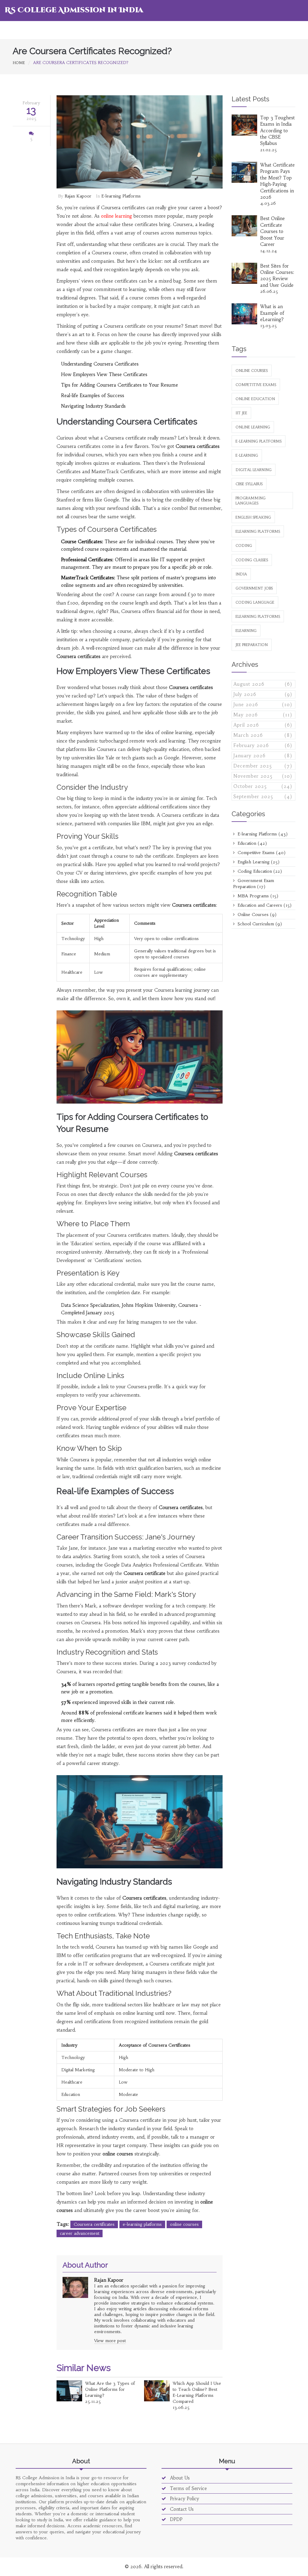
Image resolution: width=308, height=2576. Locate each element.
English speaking (253, 517)
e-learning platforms (142, 2224)
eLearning (246, 631)
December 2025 (263, 766)
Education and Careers (264, 905)
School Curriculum (259, 924)
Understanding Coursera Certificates (100, 364)
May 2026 (263, 715)
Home (19, 63)
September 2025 (263, 796)
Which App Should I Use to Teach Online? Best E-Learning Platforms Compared (197, 2392)
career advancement (80, 2233)
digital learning (254, 470)
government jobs (254, 588)
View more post (110, 2341)
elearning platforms (258, 616)
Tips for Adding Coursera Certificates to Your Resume (120, 385)
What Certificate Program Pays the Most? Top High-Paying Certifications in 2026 (277, 181)
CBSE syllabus (249, 484)
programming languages (251, 501)
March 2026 (263, 735)
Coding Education (259, 871)
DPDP (176, 2519)
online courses (184, 2224)
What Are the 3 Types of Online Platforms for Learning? (110, 2389)
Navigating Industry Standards (93, 406)
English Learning (258, 862)
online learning (117, 216)
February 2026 (263, 745)
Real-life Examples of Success (93, 395)
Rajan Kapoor (78, 196)
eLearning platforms (258, 531)
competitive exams (256, 385)
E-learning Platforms (121, 196)
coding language (255, 602)
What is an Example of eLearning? (272, 313)
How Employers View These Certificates (104, 374)
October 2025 (263, 786)
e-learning (247, 455)
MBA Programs (257, 896)
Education (251, 843)
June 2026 (263, 704)
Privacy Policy (184, 2499)
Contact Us (181, 2509)
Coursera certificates (94, 2224)
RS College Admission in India (74, 10)
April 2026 (263, 725)
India (241, 574)
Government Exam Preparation (254, 884)
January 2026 (263, 756)
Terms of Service (188, 2488)
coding (244, 545)
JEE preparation (252, 645)
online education (255, 399)
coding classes (252, 560)
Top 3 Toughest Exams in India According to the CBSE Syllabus (277, 131)
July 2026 (263, 694)
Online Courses (256, 914)
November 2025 (263, 776)
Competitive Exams (261, 853)
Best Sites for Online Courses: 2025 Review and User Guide (277, 276)
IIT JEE (241, 413)
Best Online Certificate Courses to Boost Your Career (273, 231)
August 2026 (263, 684)
